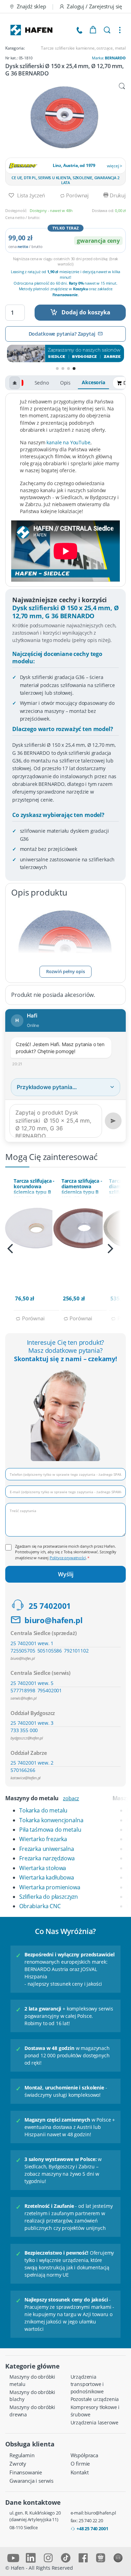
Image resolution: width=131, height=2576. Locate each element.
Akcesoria (93, 382)
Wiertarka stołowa (43, 1868)
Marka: (109, 58)
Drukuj (117, 195)
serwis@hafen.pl (24, 1698)
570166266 (23, 1770)
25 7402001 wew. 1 (32, 1643)
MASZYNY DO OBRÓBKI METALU (32, 2380)
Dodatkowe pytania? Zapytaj (62, 334)
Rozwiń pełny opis (65, 971)
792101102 (76, 1651)
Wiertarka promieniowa (50, 1887)
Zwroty (18, 2464)
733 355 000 (24, 1730)
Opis (65, 383)
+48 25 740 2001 (92, 2528)
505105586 (50, 1651)
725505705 (23, 1651)
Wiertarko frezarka (43, 1839)
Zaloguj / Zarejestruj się (94, 6)
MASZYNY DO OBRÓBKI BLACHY (32, 2396)
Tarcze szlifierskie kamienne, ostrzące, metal (83, 48)
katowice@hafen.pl (26, 1778)
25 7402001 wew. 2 (32, 1763)
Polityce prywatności (68, 1558)
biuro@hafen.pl (54, 1620)
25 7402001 (50, 1606)
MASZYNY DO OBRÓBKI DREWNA (32, 2411)
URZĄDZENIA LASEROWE (94, 2422)
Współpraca (84, 2455)
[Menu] (120, 30)
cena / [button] (26, 246)
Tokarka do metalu (43, 1810)
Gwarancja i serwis (31, 2481)
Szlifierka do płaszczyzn (49, 1897)
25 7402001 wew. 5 (32, 1683)
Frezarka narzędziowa (47, 1858)
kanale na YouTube (68, 442)
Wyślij (66, 1574)
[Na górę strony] (15, 383)
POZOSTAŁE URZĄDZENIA (95, 2399)
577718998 (23, 1690)
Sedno (42, 383)
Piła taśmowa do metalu (50, 1830)
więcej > (115, 166)
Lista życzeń (30, 195)
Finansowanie (26, 2472)
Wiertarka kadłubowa (47, 1877)
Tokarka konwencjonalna (51, 1820)
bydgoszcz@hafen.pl (27, 1738)
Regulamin (22, 2455)
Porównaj (77, 195)
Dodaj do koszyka (86, 312)
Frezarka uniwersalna (47, 1849)
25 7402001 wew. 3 (32, 1723)
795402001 (50, 1690)
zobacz (71, 1798)
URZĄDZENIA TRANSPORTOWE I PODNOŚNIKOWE (87, 2384)
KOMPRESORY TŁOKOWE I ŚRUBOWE (95, 2411)
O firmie (80, 2464)
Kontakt (80, 2472)
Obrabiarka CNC (40, 1906)
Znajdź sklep (31, 6)
